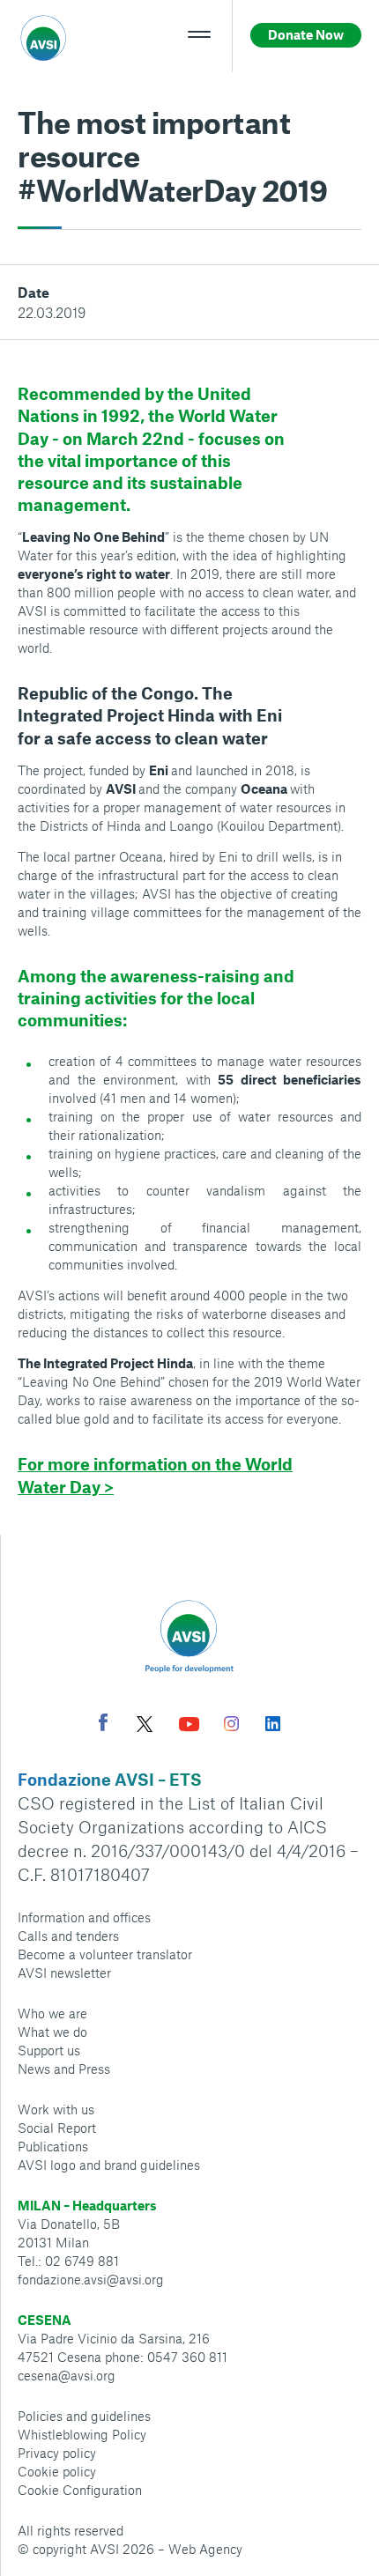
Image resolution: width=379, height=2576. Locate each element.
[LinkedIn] (273, 1726)
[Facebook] (103, 1725)
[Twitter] (145, 1726)
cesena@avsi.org (67, 2375)
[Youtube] (189, 1726)
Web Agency (205, 2549)
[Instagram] (231, 1726)
